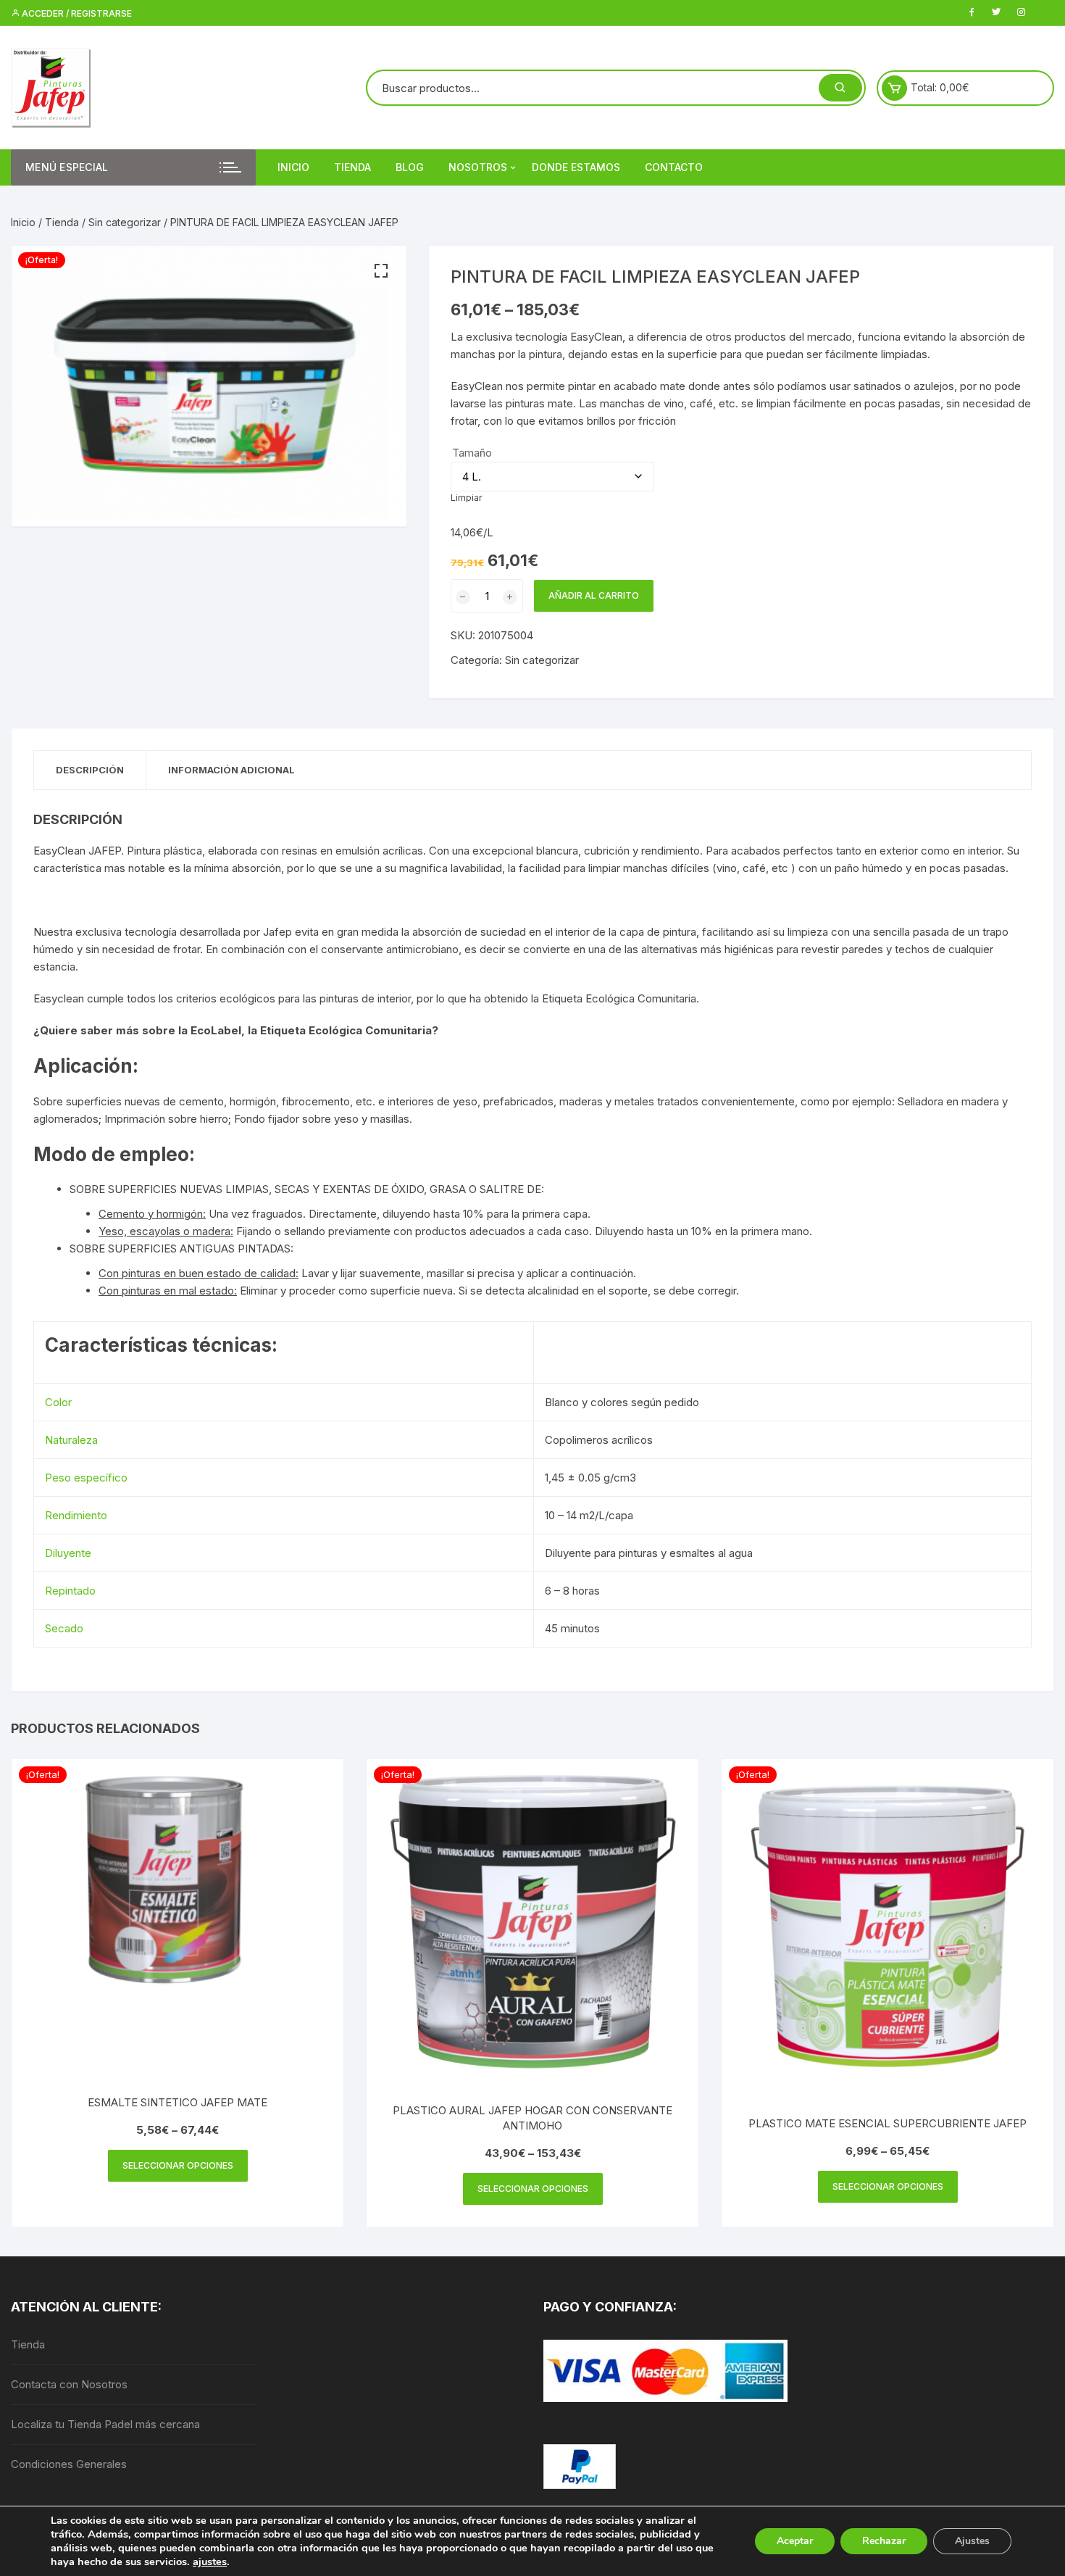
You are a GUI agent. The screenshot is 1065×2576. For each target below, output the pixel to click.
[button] (381, 271)
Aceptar (795, 2541)
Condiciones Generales (69, 2464)
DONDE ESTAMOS (576, 167)
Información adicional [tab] (231, 770)
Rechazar (884, 2541)
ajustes (210, 2562)
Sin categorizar (125, 222)
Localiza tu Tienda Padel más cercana (105, 2424)
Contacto (674, 167)
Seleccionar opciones (178, 2165)
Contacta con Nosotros (69, 2384)
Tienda (352, 167)
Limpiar (467, 498)
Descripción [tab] (90, 770)
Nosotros (478, 167)
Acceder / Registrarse (76, 13)
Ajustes (972, 2541)
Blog (410, 167)
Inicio (293, 167)
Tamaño (472, 453)
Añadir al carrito (594, 595)
